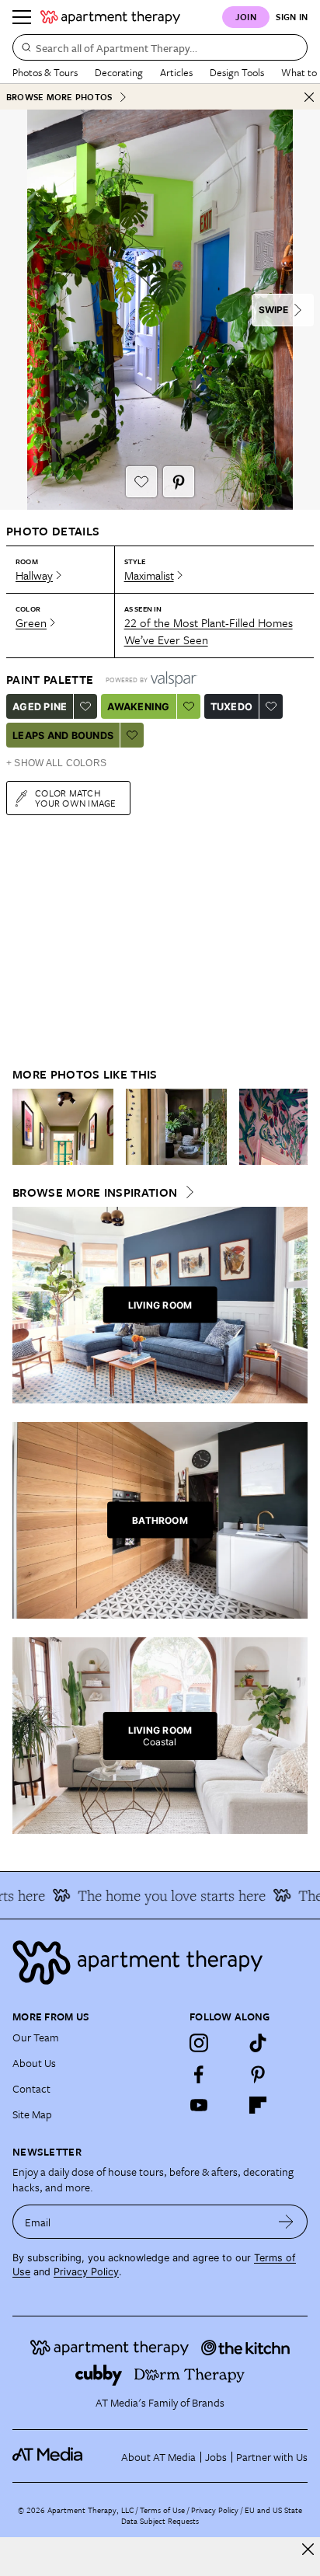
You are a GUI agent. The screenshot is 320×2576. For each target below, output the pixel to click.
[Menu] (22, 17)
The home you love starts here (162, 1895)
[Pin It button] (179, 482)
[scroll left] (25, 1127)
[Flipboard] (258, 2105)
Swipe (273, 310)
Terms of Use (162, 2510)
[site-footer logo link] (47, 2456)
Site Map (32, 2114)
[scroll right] (295, 1127)
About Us (34, 2063)
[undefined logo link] (110, 17)
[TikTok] (258, 2043)
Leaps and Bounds (63, 736)
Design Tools (237, 72)
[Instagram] (199, 2043)
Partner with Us (272, 2457)
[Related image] (63, 1127)
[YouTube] (199, 2105)
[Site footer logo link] (160, 1963)
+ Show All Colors (56, 763)
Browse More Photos (59, 97)
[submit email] (286, 2222)
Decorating (119, 72)
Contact (31, 2088)
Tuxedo (232, 707)
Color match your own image (76, 798)
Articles (176, 72)
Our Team (36, 2037)
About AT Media (158, 2457)
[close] (308, 2549)
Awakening (138, 707)
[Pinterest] (258, 2074)
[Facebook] (199, 2074)
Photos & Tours (45, 72)
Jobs (216, 2457)
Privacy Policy (86, 2272)
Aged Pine (40, 707)
